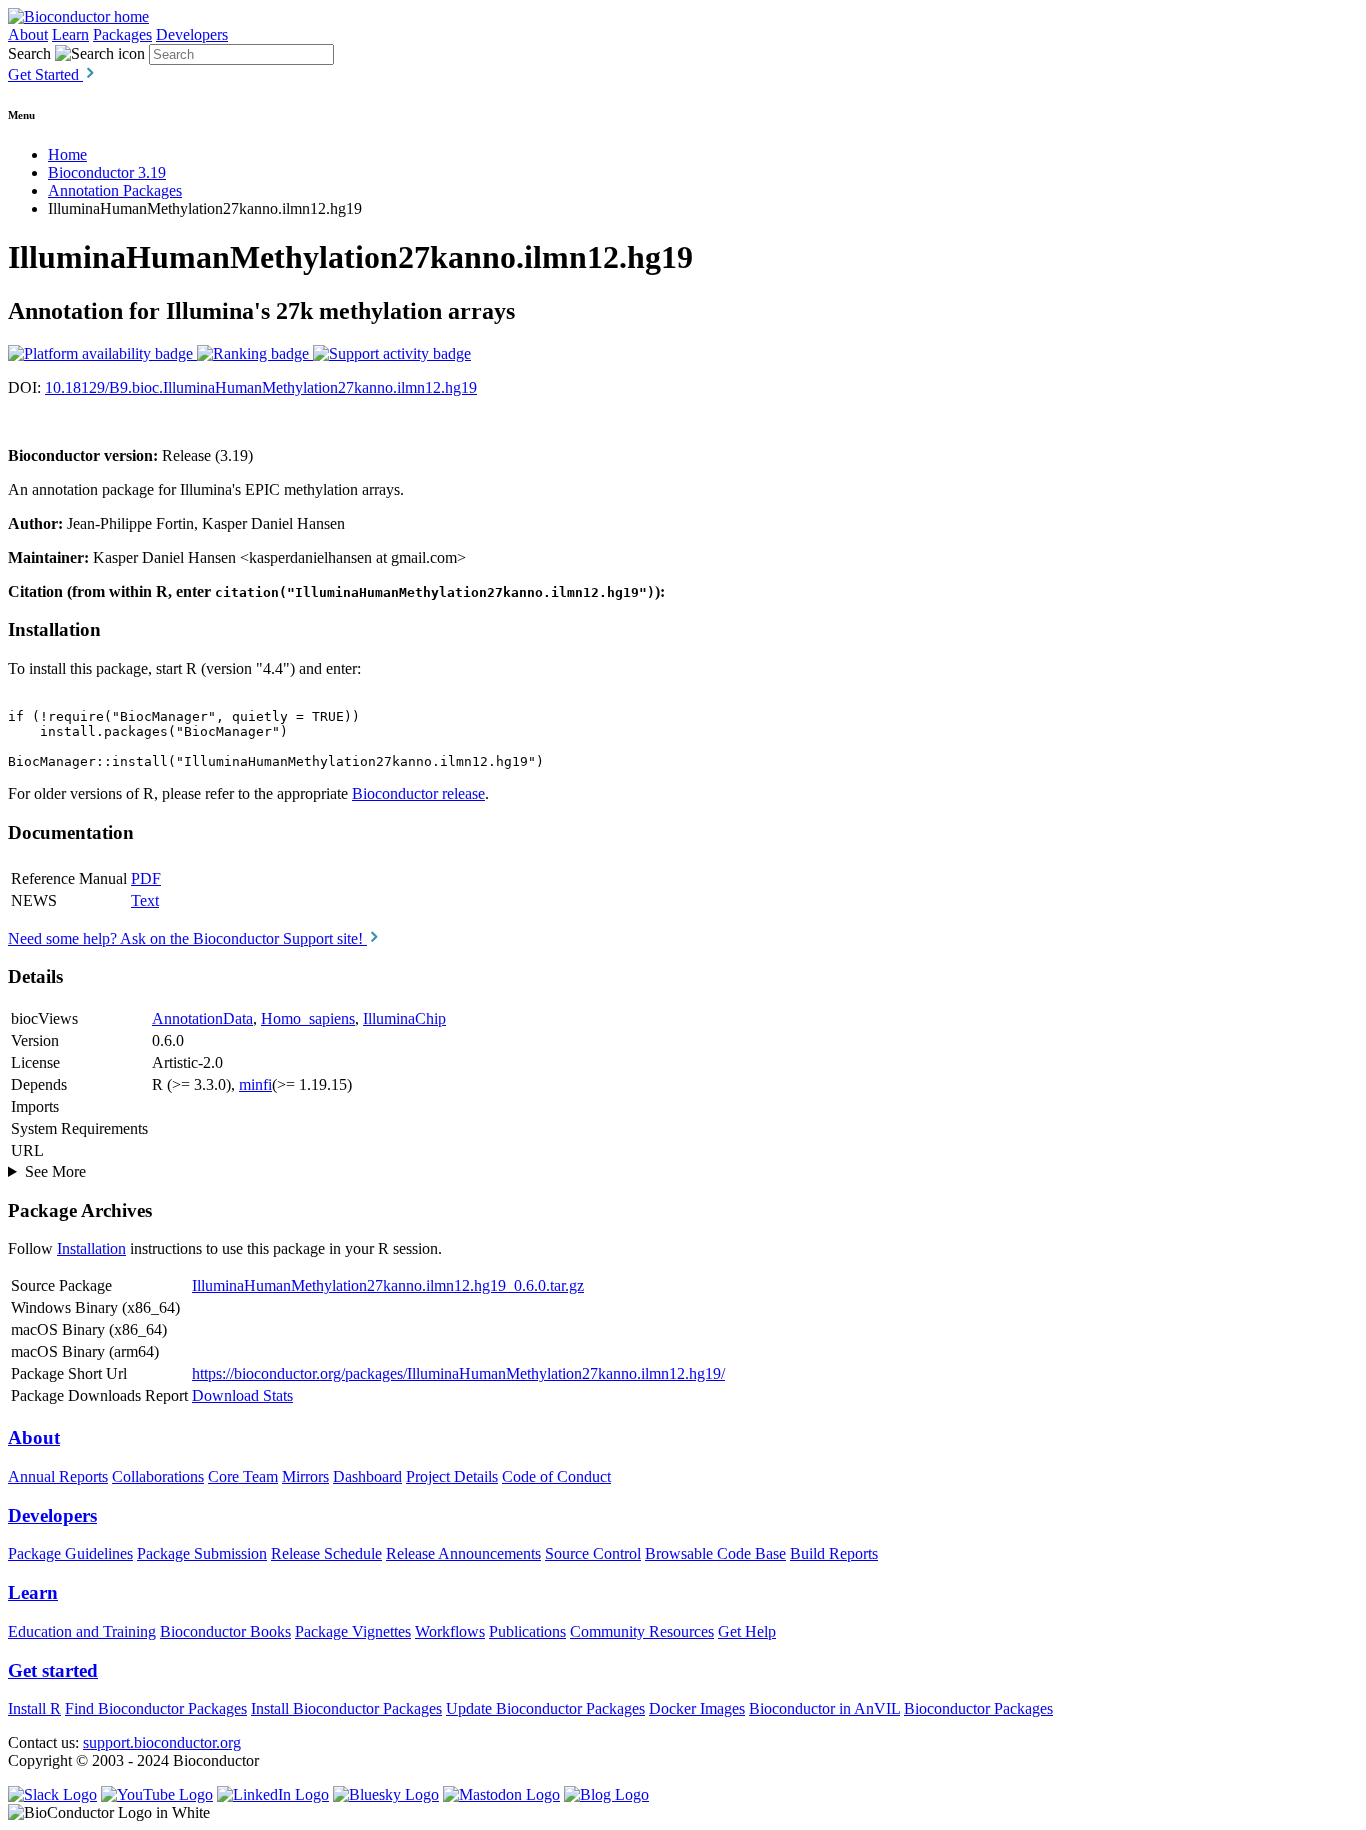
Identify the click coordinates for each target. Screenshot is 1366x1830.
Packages (122, 34)
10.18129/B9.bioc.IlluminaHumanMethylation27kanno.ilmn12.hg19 (261, 387)
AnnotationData (202, 1018)
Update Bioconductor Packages (545, 1708)
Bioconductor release (418, 793)
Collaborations (158, 1476)
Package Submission (202, 1553)
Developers (192, 34)
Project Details (452, 1476)
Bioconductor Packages (978, 1708)
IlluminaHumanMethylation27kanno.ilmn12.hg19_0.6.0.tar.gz (388, 1285)
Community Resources (642, 1631)
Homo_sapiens (308, 1018)
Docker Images (697, 1708)
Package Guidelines (70, 1553)
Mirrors (305, 1476)
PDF (146, 878)
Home (67, 154)
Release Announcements (463, 1553)
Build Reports (834, 1553)
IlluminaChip (404, 1018)
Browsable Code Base (715, 1553)
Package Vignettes (353, 1631)
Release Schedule (326, 1553)
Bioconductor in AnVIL (824, 1708)
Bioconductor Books (225, 1631)
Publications (527, 1631)
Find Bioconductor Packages (156, 1708)
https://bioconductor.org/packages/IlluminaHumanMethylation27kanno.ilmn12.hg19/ (458, 1373)
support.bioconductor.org (162, 1742)
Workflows (450, 1631)
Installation (91, 1248)
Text (145, 900)
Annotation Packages (115, 190)
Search (29, 53)
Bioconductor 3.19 (107, 172)
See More (55, 1171)
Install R (34, 1708)
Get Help (747, 1631)
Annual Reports (58, 1476)
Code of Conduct (556, 1476)
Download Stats (242, 1395)
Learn (70, 34)
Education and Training (82, 1631)
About (28, 34)
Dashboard (367, 1476)
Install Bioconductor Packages (346, 1708)
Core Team (243, 1476)
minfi (255, 1084)
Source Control (593, 1553)
